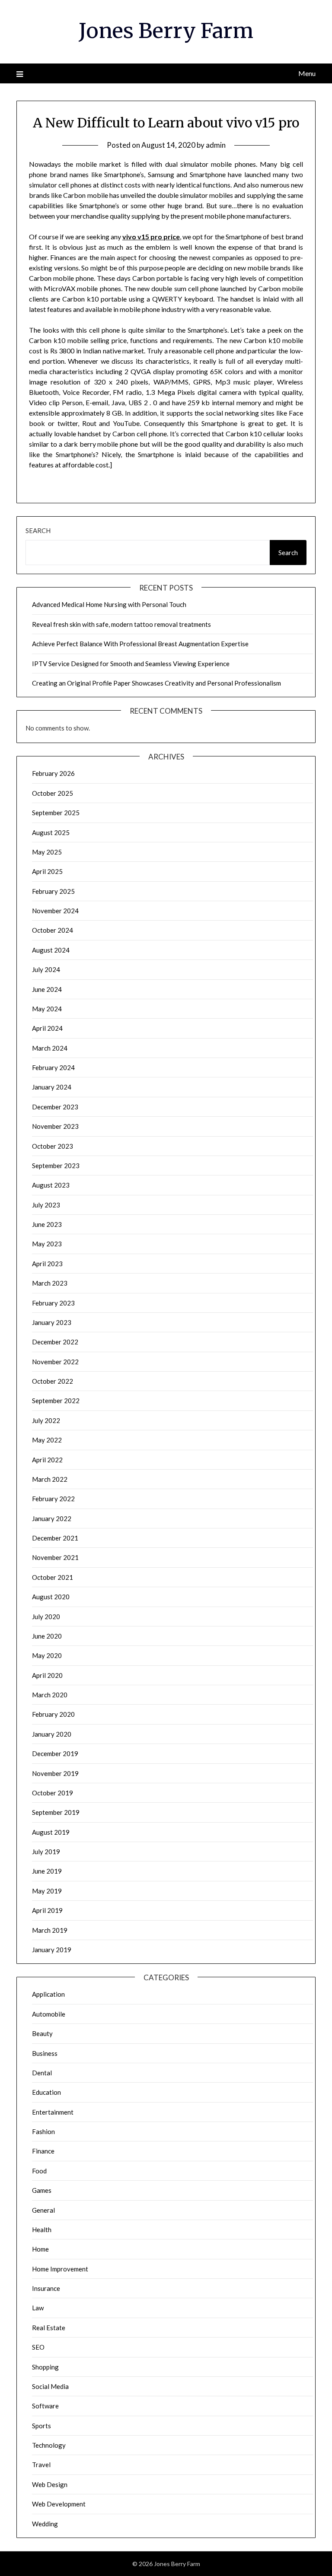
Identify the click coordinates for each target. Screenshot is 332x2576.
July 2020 (46, 1617)
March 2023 (50, 1283)
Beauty (42, 2033)
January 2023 (52, 1322)
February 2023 (53, 1303)
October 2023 (53, 1146)
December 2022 (55, 1342)
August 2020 (51, 1597)
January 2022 (52, 1518)
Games (42, 2190)
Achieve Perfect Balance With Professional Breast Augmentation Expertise (140, 644)
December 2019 (55, 1753)
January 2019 (52, 1950)
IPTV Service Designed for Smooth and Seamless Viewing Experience (131, 664)
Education (46, 2092)
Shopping (45, 2367)
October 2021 (53, 1577)
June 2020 (47, 1636)
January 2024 (52, 1087)
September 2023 (56, 1166)
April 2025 (47, 871)
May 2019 (47, 1891)
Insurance (46, 2288)
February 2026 (53, 773)
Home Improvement (60, 2269)
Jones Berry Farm (166, 31)
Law (38, 2308)
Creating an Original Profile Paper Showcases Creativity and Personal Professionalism (156, 683)
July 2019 (46, 1852)
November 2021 (55, 1557)
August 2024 (51, 950)
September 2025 (56, 813)
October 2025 (53, 793)
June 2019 (47, 1871)
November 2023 (55, 1126)
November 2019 (55, 1773)
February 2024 (53, 1067)
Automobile (49, 2014)
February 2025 (53, 891)
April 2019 (47, 1910)
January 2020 (52, 1734)
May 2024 (47, 1009)
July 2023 (46, 1205)
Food (39, 2171)
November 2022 (55, 1362)
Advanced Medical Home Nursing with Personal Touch (109, 604)
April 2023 (47, 1264)
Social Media (50, 2386)
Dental (42, 2073)
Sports (41, 2426)
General (43, 2210)
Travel (41, 2465)
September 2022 (56, 1401)
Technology (49, 2445)
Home (40, 2249)
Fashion (43, 2131)
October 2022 (53, 1381)
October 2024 (53, 930)
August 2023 (51, 1185)
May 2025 (47, 852)
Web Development (59, 2504)
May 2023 (47, 1244)
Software (45, 2406)
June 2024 (47, 989)
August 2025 (51, 832)
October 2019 (53, 1793)
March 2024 (50, 1048)
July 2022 (46, 1420)
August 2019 (51, 1832)
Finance (43, 2151)
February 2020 (53, 1714)
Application (48, 1994)
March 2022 (50, 1479)
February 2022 (53, 1499)
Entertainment (53, 2112)
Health (42, 2230)
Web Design (50, 2484)
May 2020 (47, 1655)
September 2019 (56, 1812)
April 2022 (47, 1460)
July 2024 (46, 969)
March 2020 (50, 1695)
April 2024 (47, 1028)
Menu (307, 73)
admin (216, 145)
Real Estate (49, 2328)
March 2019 (50, 1930)
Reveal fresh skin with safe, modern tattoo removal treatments (121, 624)
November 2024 (55, 911)
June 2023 (47, 1224)
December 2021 (55, 1538)
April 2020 (47, 1675)
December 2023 (55, 1107)
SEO (38, 2347)
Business (45, 2053)
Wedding (45, 2524)
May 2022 (47, 1440)
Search (38, 530)
